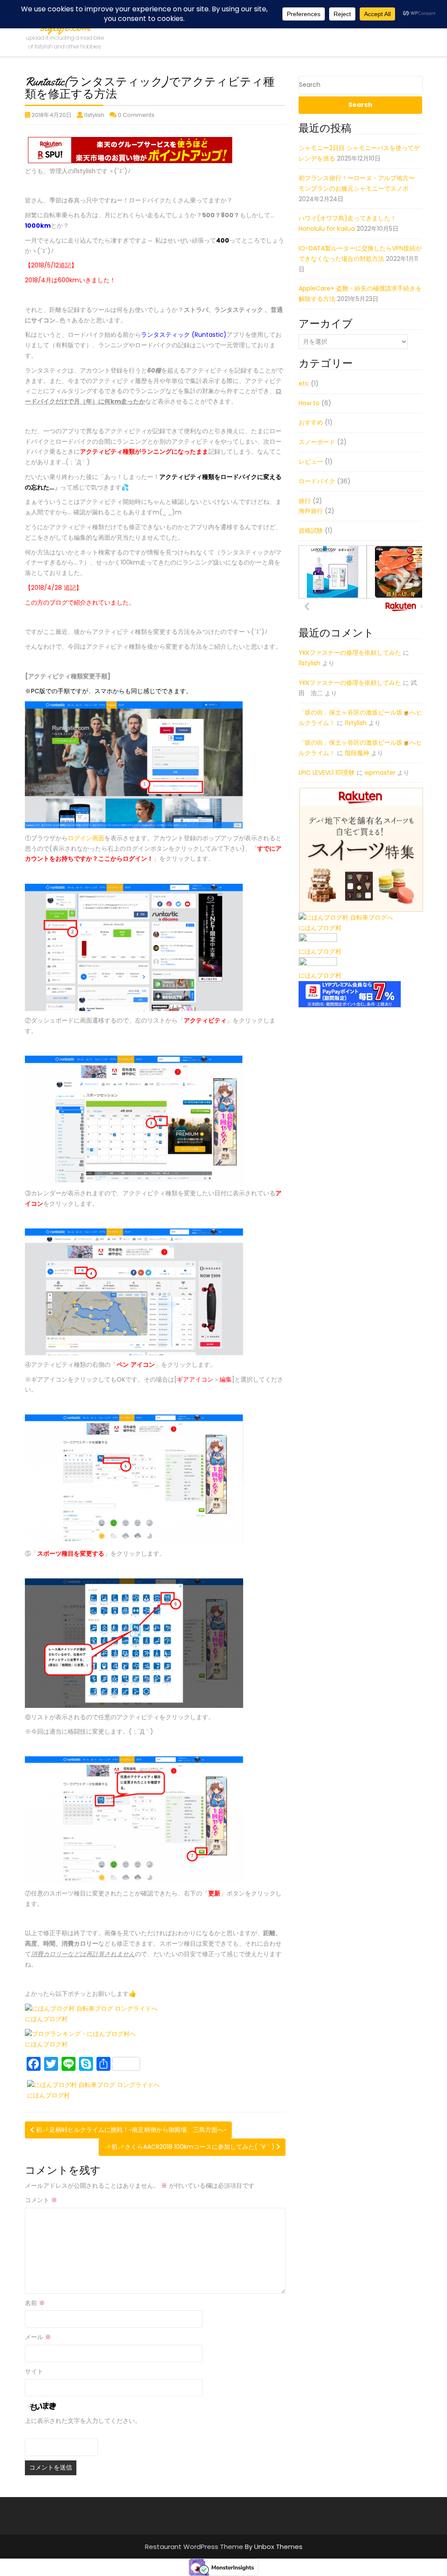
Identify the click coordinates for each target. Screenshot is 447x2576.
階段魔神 (357, 753)
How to (309, 403)
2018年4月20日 (52, 115)
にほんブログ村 (46, 2019)
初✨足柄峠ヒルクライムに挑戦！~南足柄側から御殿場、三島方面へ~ (130, 2130)
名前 (35, 2303)
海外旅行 (311, 511)
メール (38, 2337)
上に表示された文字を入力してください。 (83, 2421)
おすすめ (311, 422)
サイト (34, 2371)
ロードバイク (317, 481)
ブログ (58, 602)
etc (304, 383)
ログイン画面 (86, 838)
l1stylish (94, 115)
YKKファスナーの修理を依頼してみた (350, 653)
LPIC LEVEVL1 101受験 (327, 773)
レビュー (311, 462)
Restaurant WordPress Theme (195, 2547)
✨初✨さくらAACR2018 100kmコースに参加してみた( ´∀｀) (190, 2147)
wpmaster (380, 773)
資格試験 (311, 530)
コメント (41, 2200)
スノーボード (317, 442)
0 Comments (136, 115)
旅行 (305, 501)
